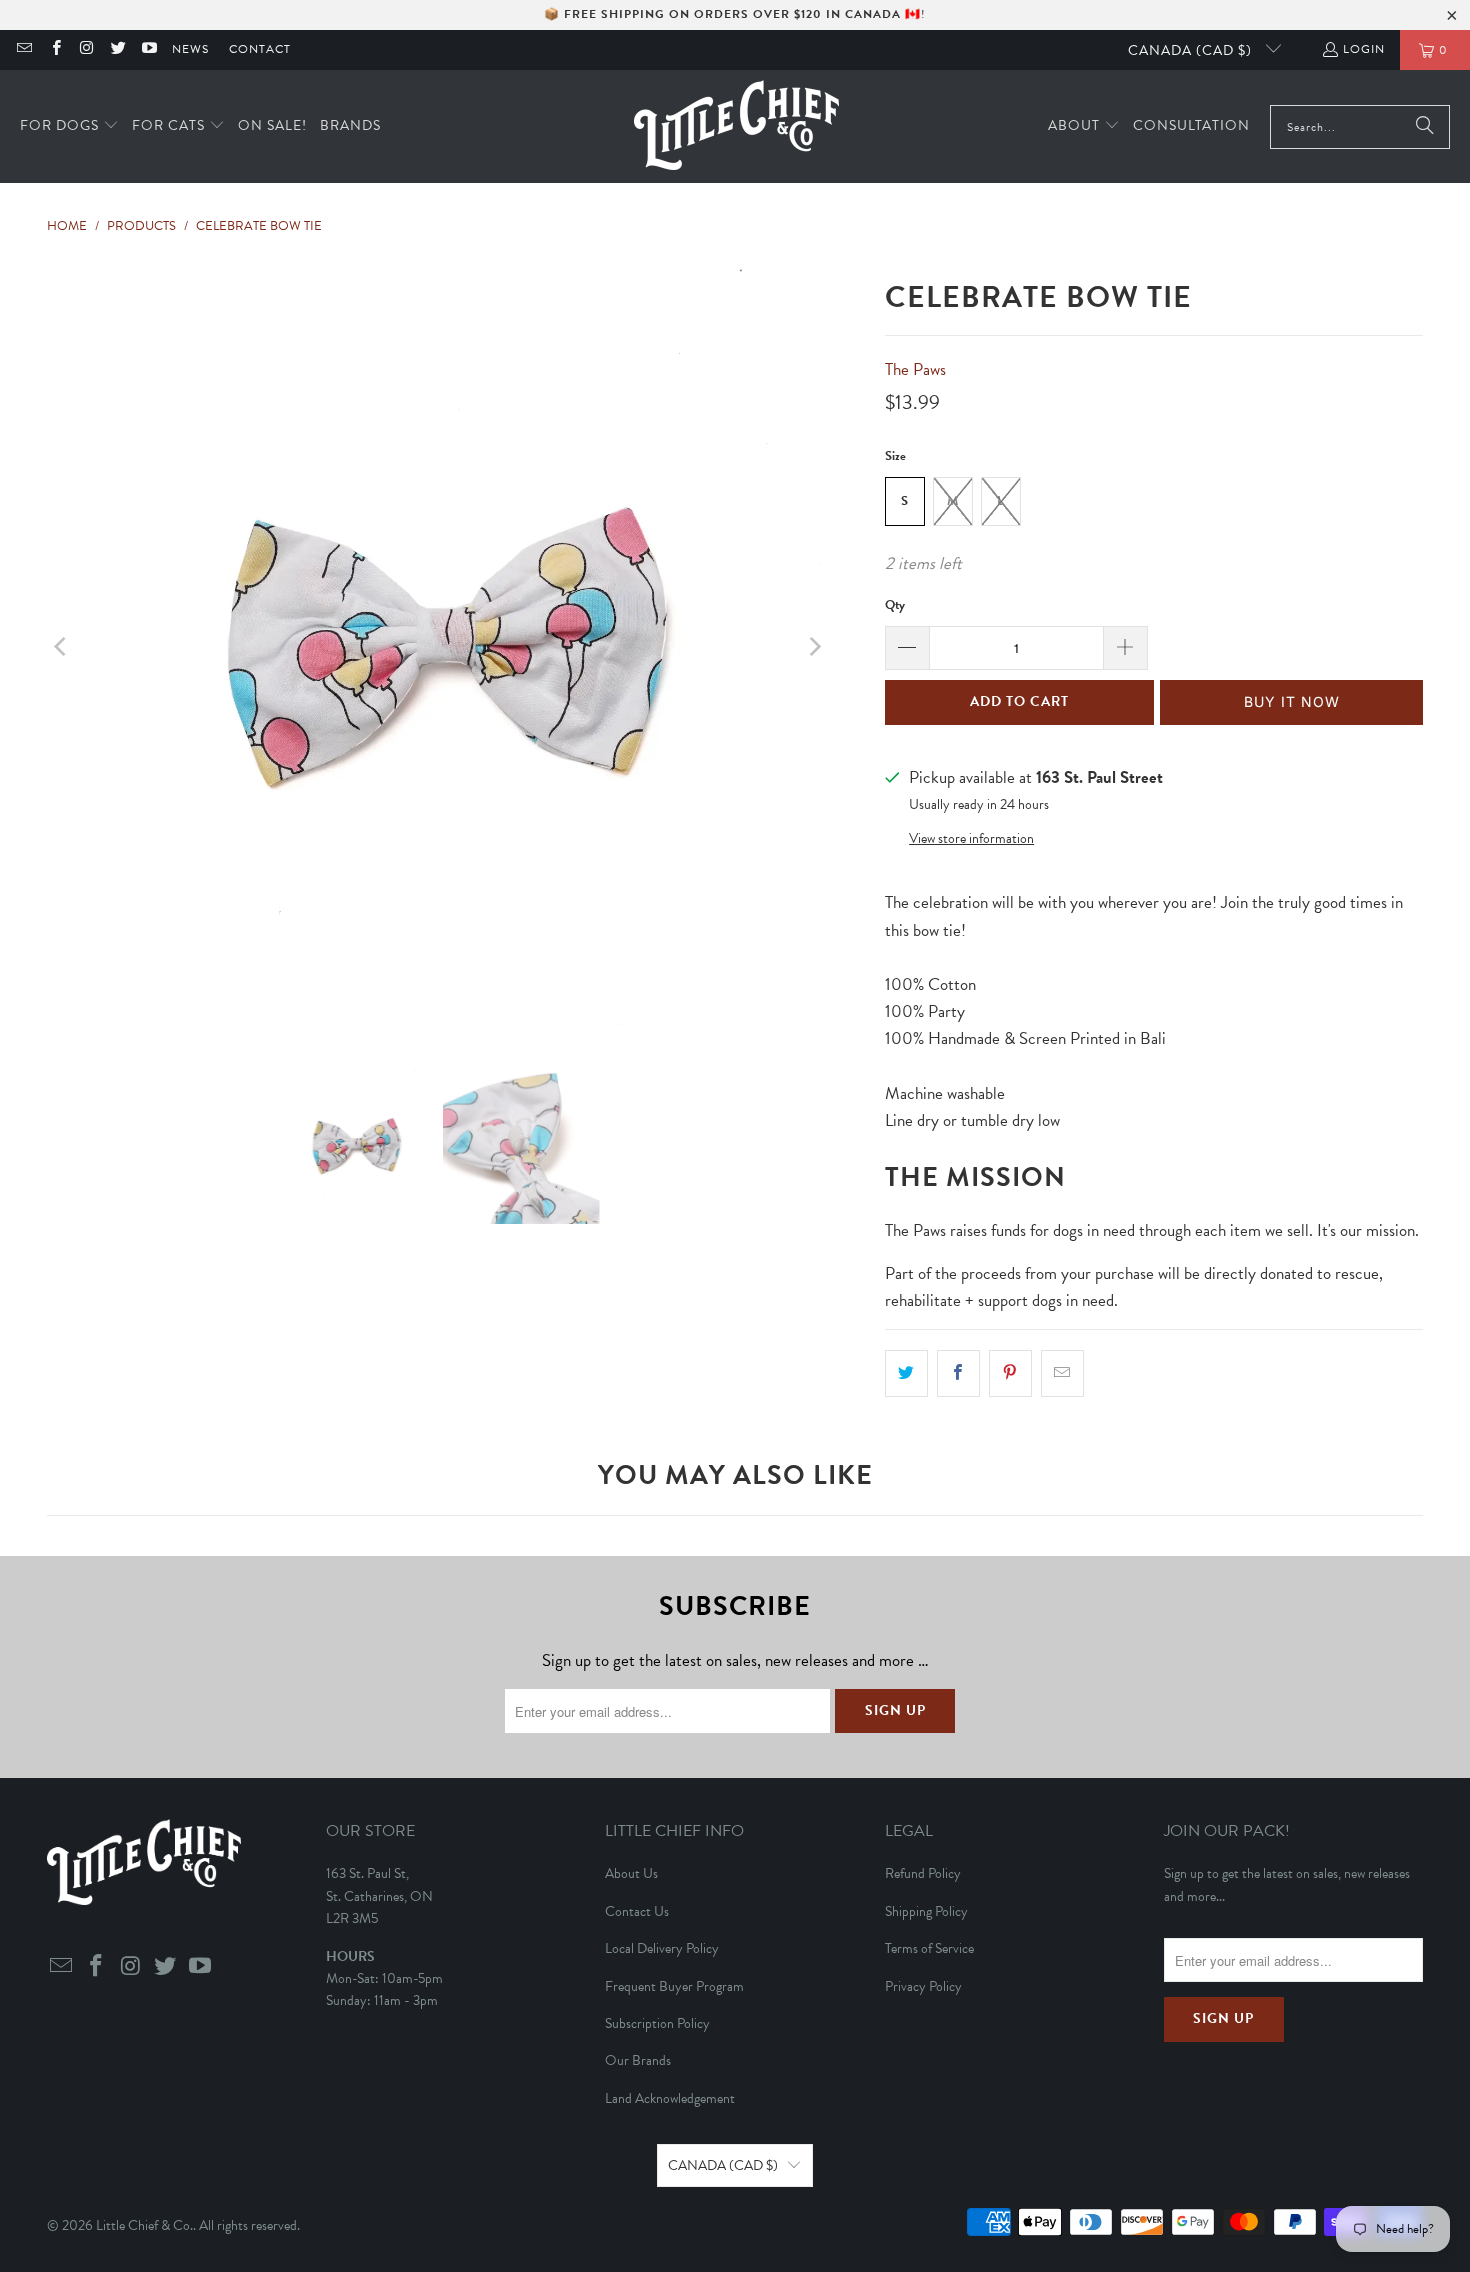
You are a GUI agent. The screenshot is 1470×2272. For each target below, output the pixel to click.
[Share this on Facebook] (958, 1373)
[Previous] (62, 647)
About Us (631, 1873)
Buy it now (1292, 701)
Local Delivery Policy (662, 1948)
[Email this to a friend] (1062, 1373)
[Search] (1425, 127)
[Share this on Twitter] (906, 1373)
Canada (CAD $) (1192, 50)
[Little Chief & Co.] (736, 126)
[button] (69, 126)
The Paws (915, 369)
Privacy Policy (923, 1986)
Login (1364, 49)
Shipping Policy (926, 1911)
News (190, 49)
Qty (895, 605)
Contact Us (637, 1911)
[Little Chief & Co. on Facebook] (54, 50)
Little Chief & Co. (144, 2225)
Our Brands (638, 2060)
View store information (971, 838)
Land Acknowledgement (670, 2098)
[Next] (814, 647)
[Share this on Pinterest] (1010, 1373)
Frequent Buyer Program (674, 1986)
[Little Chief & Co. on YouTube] (148, 50)
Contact (260, 49)
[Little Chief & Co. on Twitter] (117, 50)
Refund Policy (923, 1873)
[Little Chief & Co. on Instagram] (86, 50)
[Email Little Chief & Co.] (23, 50)
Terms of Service (929, 1948)
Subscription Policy (657, 2023)
